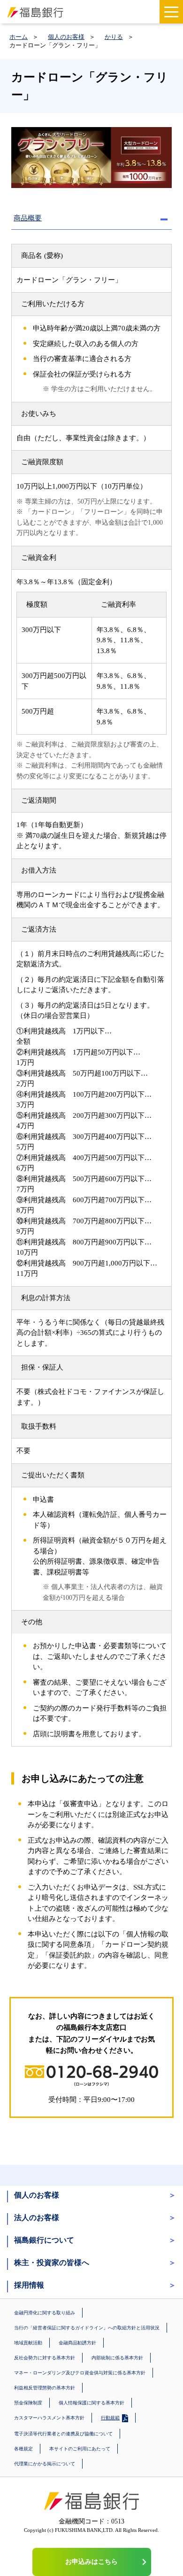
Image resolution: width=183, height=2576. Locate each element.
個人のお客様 (66, 37)
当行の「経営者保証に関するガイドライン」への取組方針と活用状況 (87, 2328)
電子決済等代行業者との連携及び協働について (63, 2434)
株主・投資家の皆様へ (52, 2263)
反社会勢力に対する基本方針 (45, 2358)
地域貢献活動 (28, 2343)
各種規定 (23, 2449)
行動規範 (110, 2418)
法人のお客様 (37, 2218)
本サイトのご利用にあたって (80, 2449)
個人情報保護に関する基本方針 (91, 2403)
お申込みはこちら (91, 2562)
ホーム (19, 37)
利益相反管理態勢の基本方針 (45, 2388)
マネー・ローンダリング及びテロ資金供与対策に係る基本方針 (80, 2373)
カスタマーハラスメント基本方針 (49, 2418)
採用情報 (29, 2285)
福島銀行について (44, 2240)
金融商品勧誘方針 (77, 2343)
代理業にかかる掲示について (45, 2464)
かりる (114, 37)
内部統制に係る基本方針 (117, 2358)
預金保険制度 (28, 2403)
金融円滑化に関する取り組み (45, 2313)
